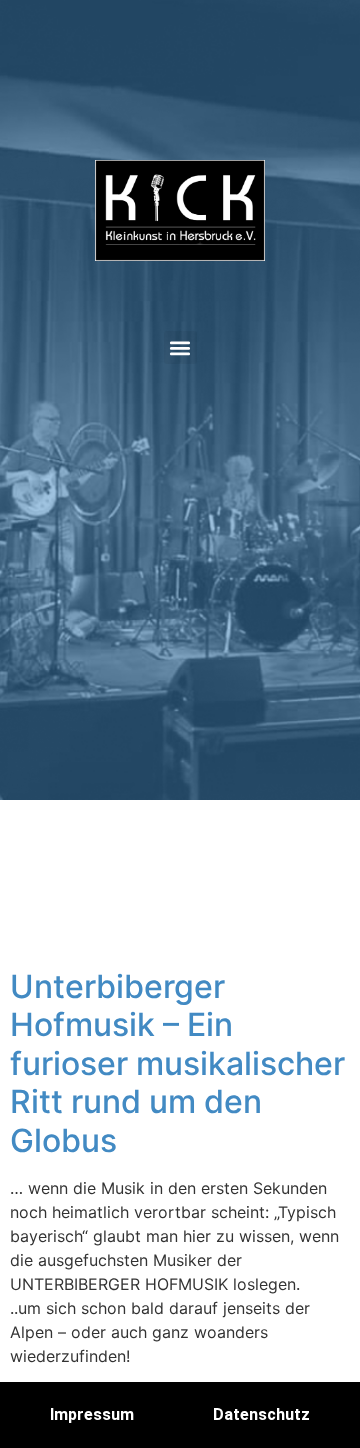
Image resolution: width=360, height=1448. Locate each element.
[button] (180, 347)
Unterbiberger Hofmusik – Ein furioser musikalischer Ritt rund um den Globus (177, 1063)
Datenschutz (261, 1414)
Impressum (92, 1414)
